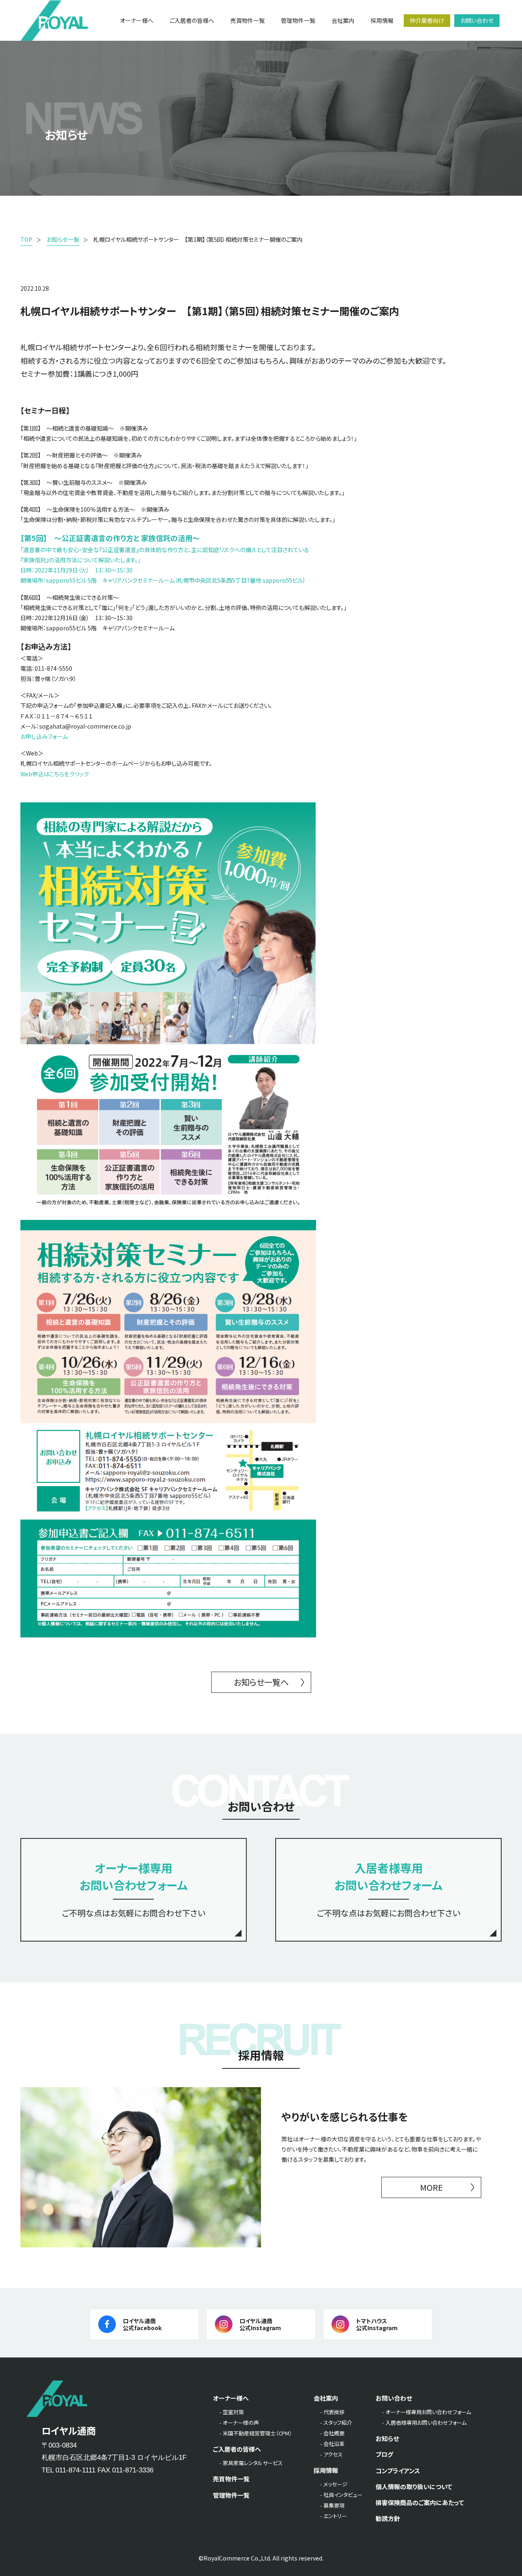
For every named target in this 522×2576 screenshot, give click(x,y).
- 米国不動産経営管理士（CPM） (256, 2433)
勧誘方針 (388, 2518)
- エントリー (334, 2516)
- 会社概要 (332, 2433)
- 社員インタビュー (341, 2495)
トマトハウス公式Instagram (377, 2324)
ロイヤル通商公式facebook (142, 2324)
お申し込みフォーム (44, 736)
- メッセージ (334, 2484)
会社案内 (326, 2398)
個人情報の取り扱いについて (414, 2487)
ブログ (384, 2454)
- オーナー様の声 (239, 2422)
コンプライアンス (398, 2471)
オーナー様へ (231, 2398)
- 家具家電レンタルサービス (251, 2463)
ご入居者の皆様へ (237, 2449)
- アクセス (331, 2454)
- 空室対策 (232, 2412)
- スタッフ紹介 (336, 2422)
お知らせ (387, 2438)
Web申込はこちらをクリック (55, 774)
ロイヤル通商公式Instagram (260, 2324)
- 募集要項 (332, 2505)
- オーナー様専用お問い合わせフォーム (427, 2412)
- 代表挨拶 (332, 2412)
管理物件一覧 (231, 2495)
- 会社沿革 (332, 2444)
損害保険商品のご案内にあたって (420, 2502)
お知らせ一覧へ (261, 1682)
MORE (431, 2187)
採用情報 (326, 2470)
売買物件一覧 (231, 2479)
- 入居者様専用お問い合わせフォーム (424, 2422)
